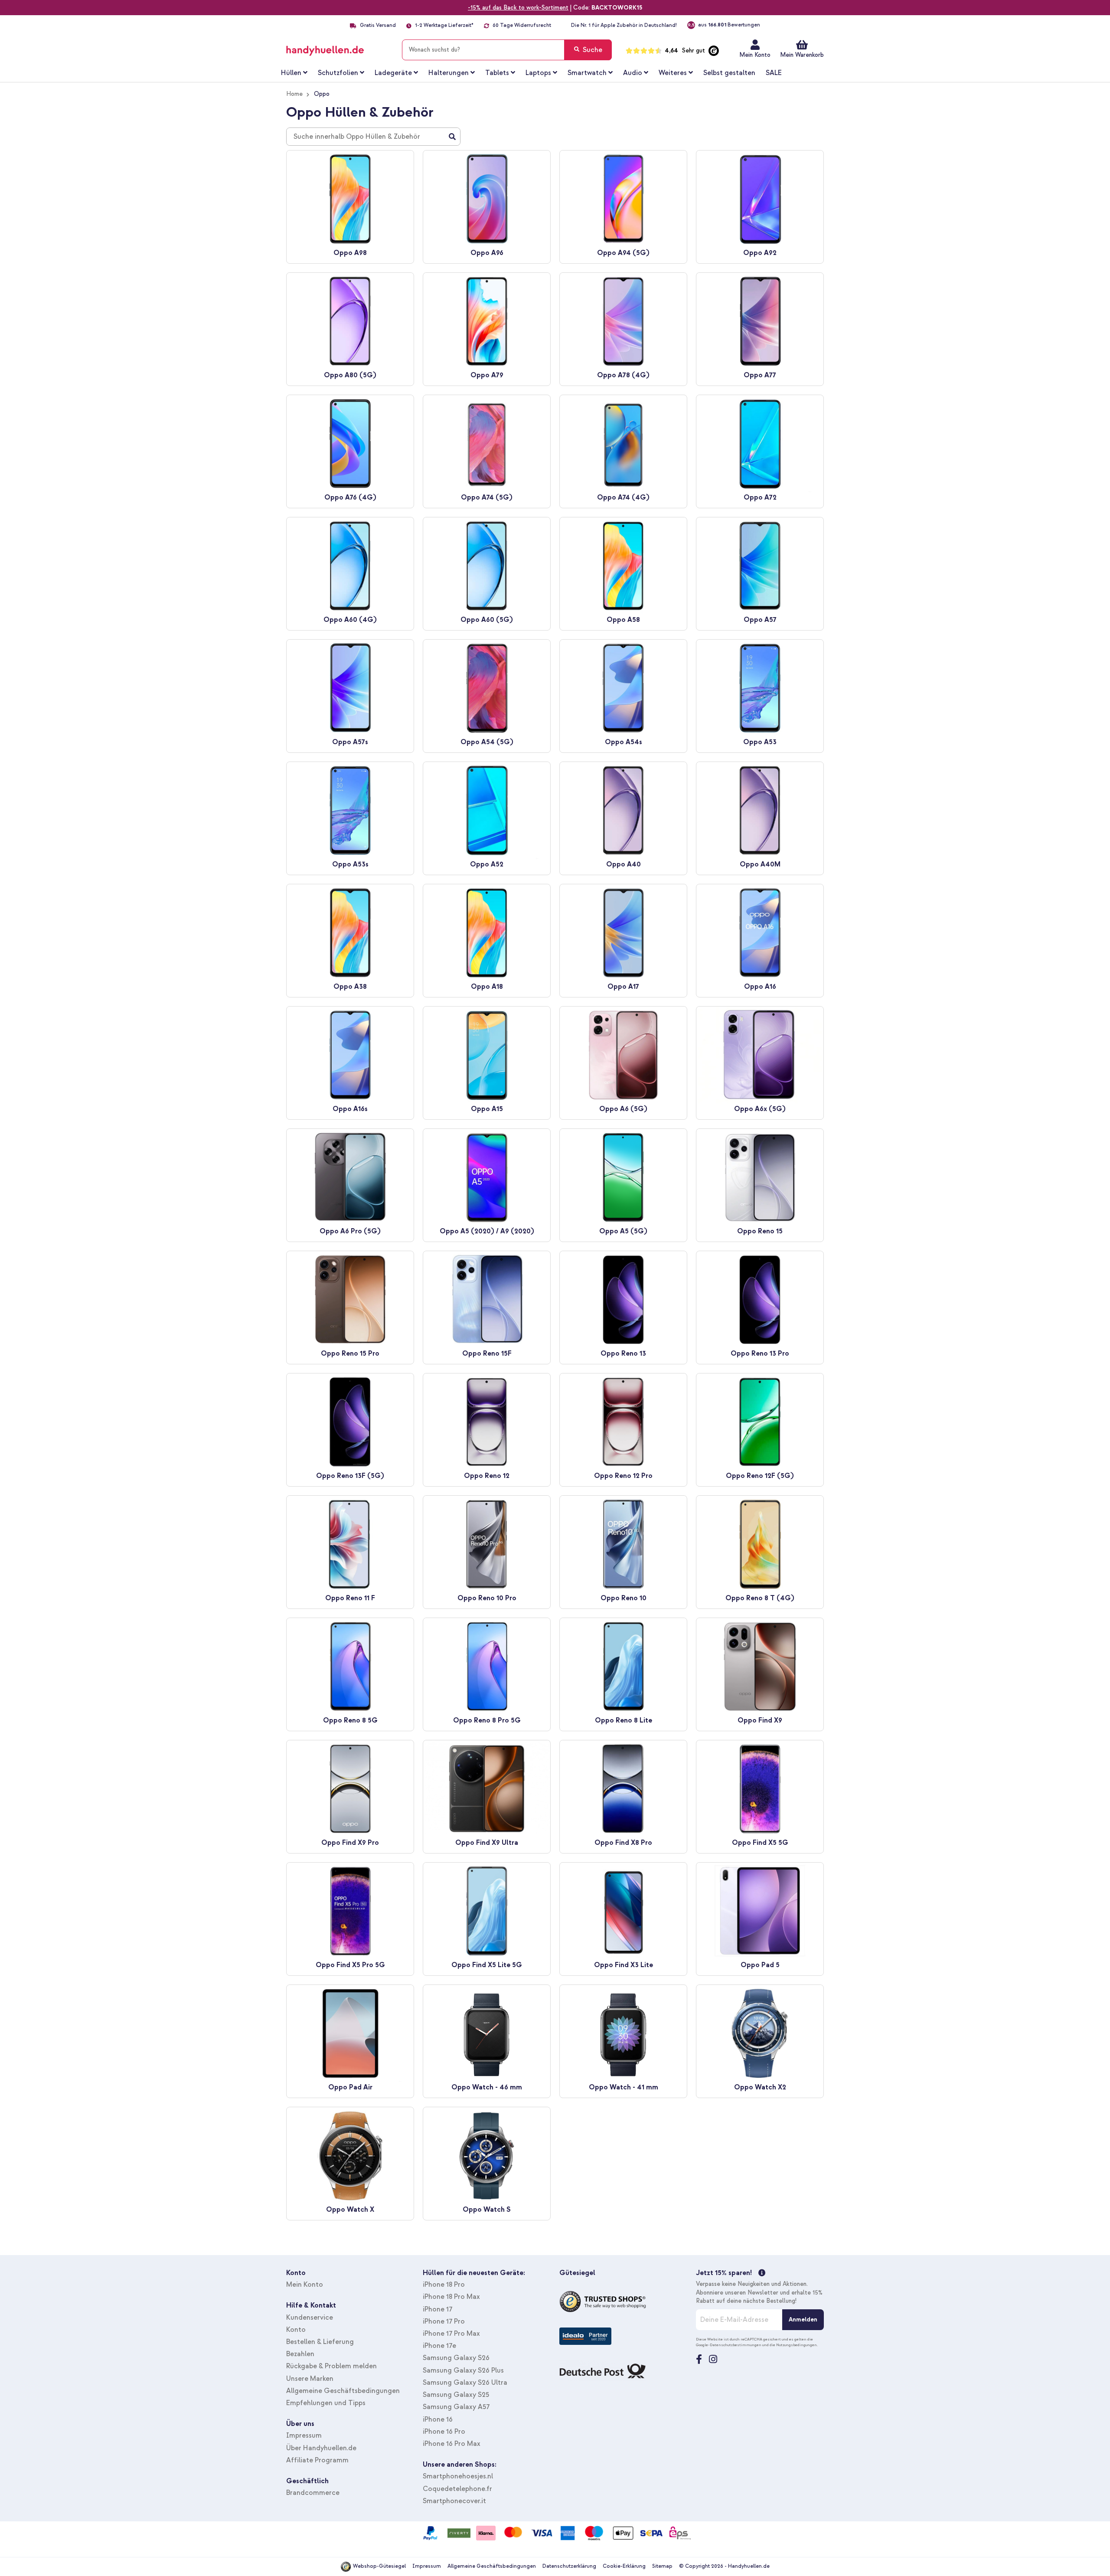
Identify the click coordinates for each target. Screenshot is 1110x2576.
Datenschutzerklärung (569, 2566)
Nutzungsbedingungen (797, 2345)
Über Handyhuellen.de (321, 2448)
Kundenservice (310, 2318)
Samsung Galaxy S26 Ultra (465, 2383)
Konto (296, 2330)
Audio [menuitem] (633, 73)
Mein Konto (755, 55)
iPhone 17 (437, 2309)
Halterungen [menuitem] (449, 73)
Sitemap (662, 2566)
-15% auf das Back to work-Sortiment (518, 8)
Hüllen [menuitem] (291, 73)
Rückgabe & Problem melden (331, 2366)
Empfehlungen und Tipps (326, 2403)
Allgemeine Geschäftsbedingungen (343, 2391)
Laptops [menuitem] (538, 73)
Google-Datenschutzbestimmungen (729, 2345)
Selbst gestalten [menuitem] (729, 73)
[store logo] (338, 48)
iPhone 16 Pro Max (452, 2444)
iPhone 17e (439, 2346)
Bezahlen (300, 2354)
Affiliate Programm (317, 2460)
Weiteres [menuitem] (673, 73)
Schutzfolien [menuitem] (338, 73)
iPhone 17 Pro (444, 2321)
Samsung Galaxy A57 (456, 2407)
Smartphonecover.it (454, 2501)
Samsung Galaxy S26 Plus (463, 2370)
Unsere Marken (310, 2379)
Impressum (304, 2435)
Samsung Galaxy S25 (456, 2395)
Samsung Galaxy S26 (456, 2358)
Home (294, 94)
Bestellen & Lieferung (320, 2342)
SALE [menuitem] (774, 73)
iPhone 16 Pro (444, 2432)
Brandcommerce (313, 2493)
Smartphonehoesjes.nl (458, 2476)
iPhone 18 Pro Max (451, 2297)
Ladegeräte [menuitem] (393, 73)
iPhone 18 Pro (444, 2285)
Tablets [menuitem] (497, 73)
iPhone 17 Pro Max (451, 2334)
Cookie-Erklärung (624, 2566)
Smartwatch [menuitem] (587, 73)
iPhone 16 (438, 2419)
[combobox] (507, 50)
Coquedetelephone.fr (457, 2489)
